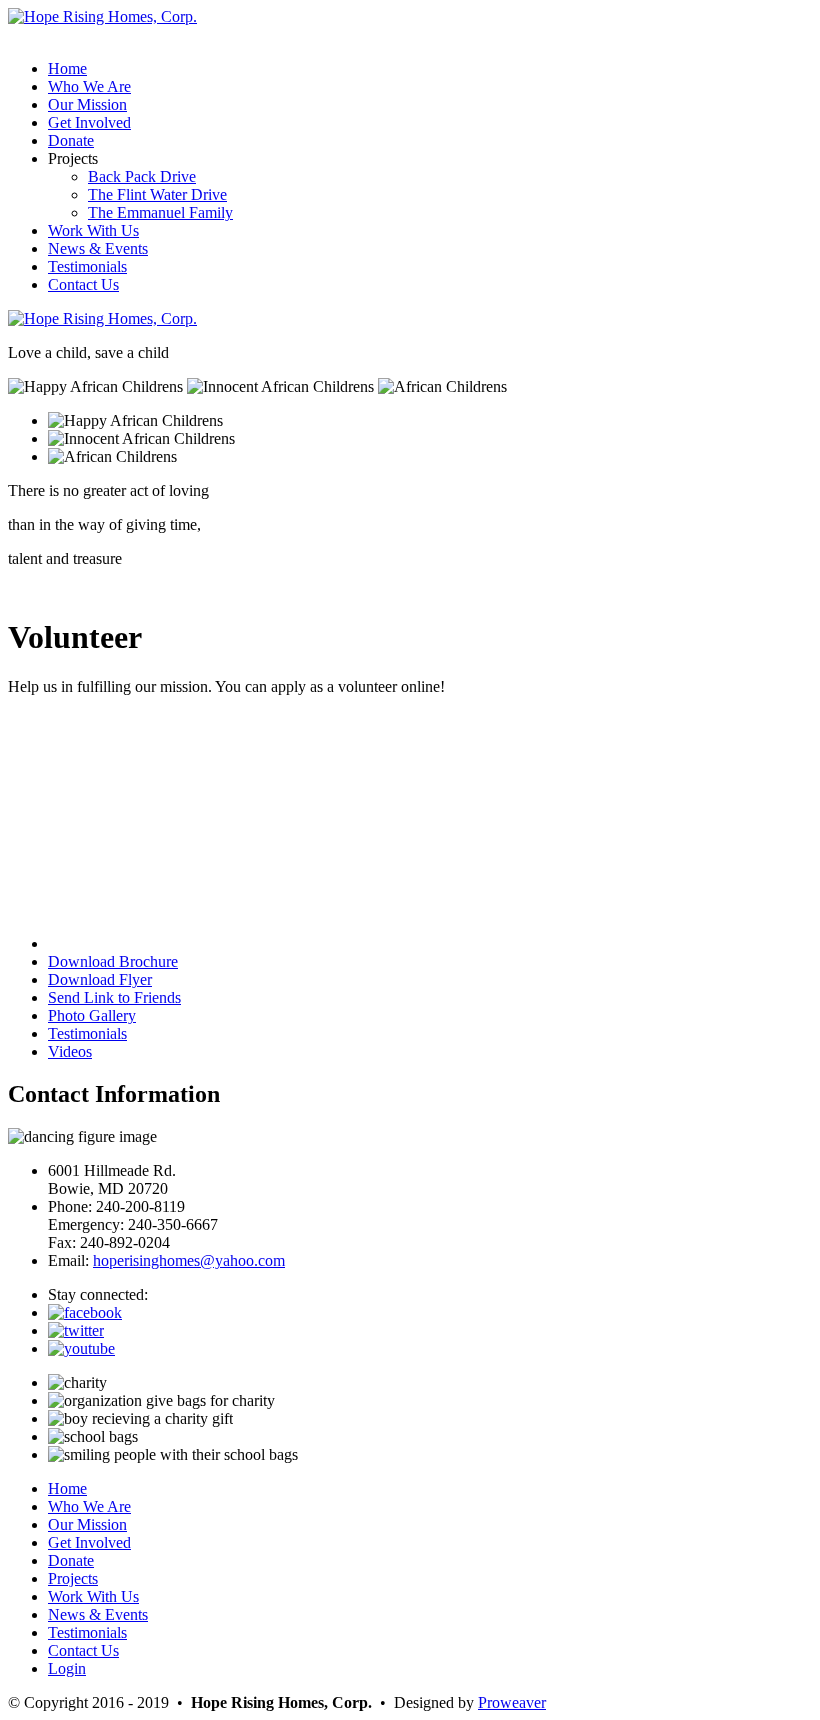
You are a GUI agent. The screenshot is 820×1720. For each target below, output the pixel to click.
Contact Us (83, 284)
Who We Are (89, 86)
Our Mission (87, 104)
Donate (71, 140)
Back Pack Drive (142, 176)
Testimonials (87, 266)
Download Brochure (113, 961)
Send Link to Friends (114, 997)
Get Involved (89, 122)
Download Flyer (100, 979)
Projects (73, 1578)
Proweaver (512, 1702)
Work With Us (93, 230)
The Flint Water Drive (157, 194)
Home (67, 68)
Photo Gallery (92, 1015)
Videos (70, 1051)
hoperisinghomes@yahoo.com (189, 1260)
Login (67, 1668)
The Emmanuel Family (160, 212)
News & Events (98, 248)
